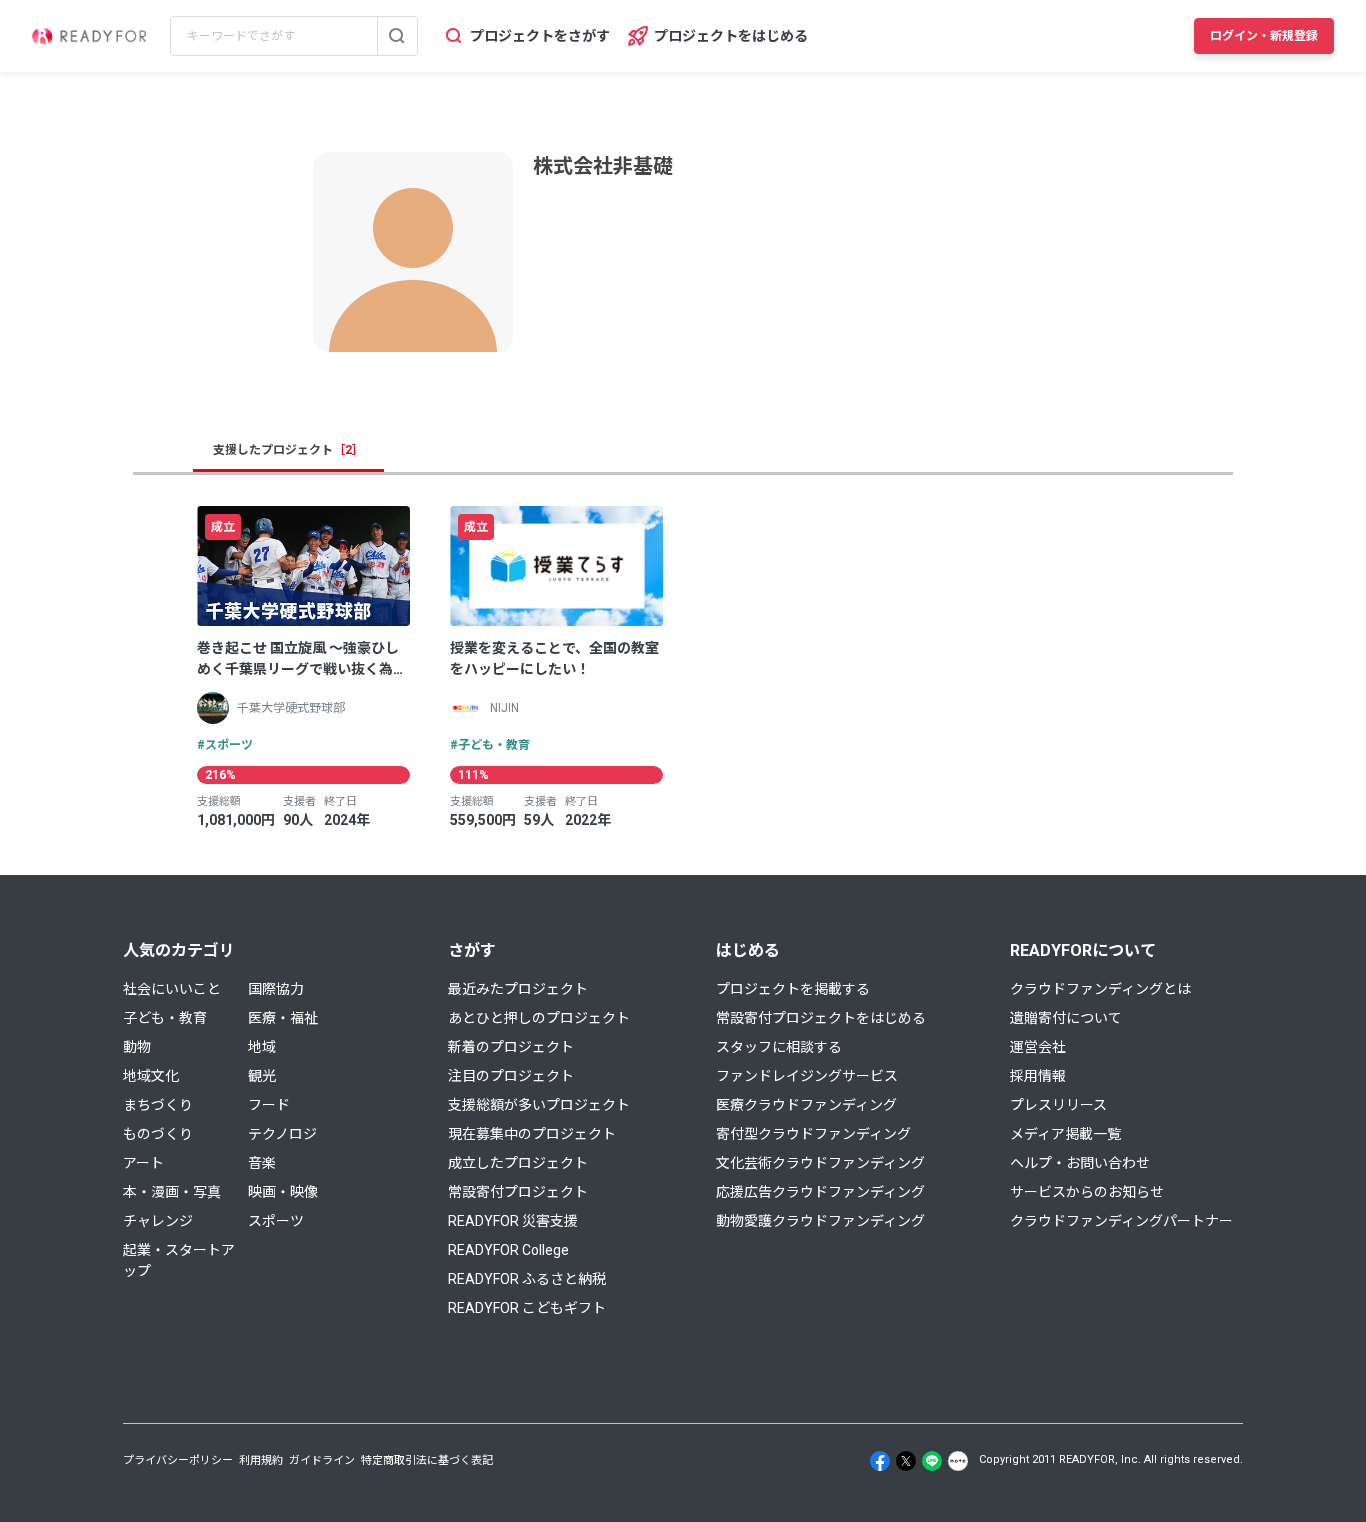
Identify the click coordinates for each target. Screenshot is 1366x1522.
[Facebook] (880, 1461)
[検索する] (397, 36)
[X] (906, 1461)
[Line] (932, 1461)
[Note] (958, 1461)
